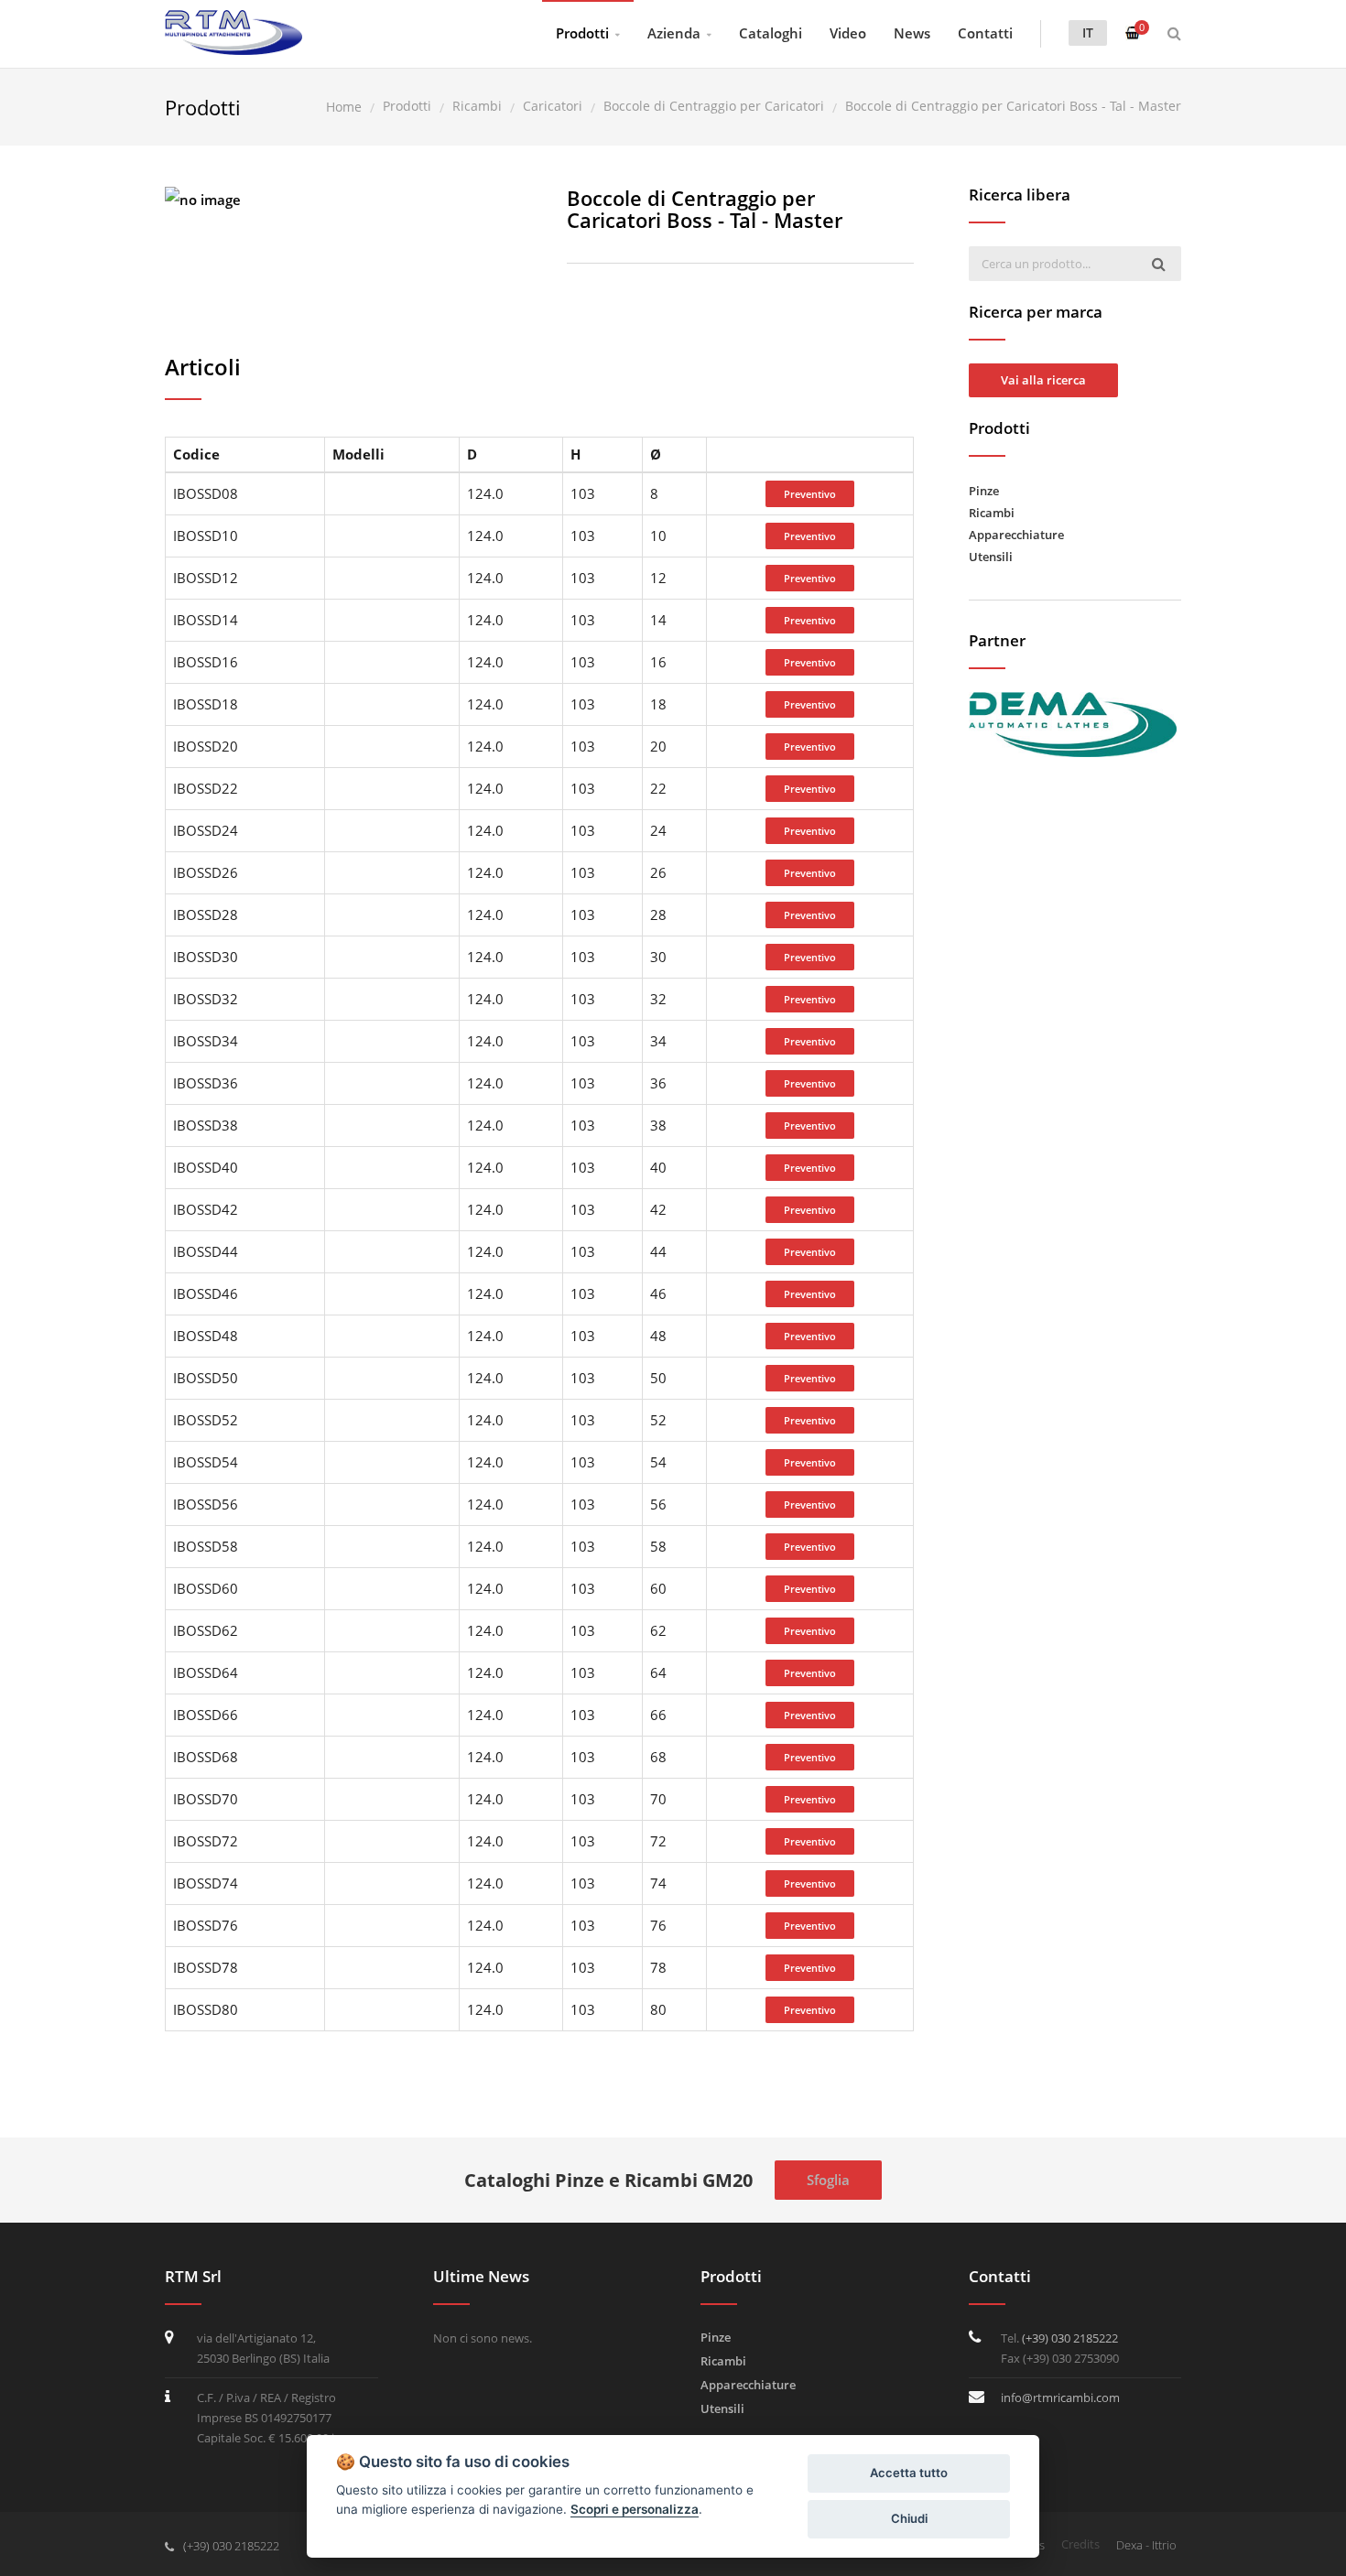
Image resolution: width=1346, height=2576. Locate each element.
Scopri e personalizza (635, 2509)
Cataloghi (771, 33)
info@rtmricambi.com (1060, 2397)
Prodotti (582, 33)
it (1088, 32)
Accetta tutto (909, 2473)
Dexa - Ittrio (1146, 2545)
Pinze (984, 491)
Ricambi (992, 513)
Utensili (991, 557)
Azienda (674, 33)
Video (848, 33)
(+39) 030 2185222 (1070, 2338)
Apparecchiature (1016, 535)
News (912, 33)
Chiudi (909, 2518)
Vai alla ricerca (1043, 380)
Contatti (985, 33)
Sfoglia (828, 2180)
